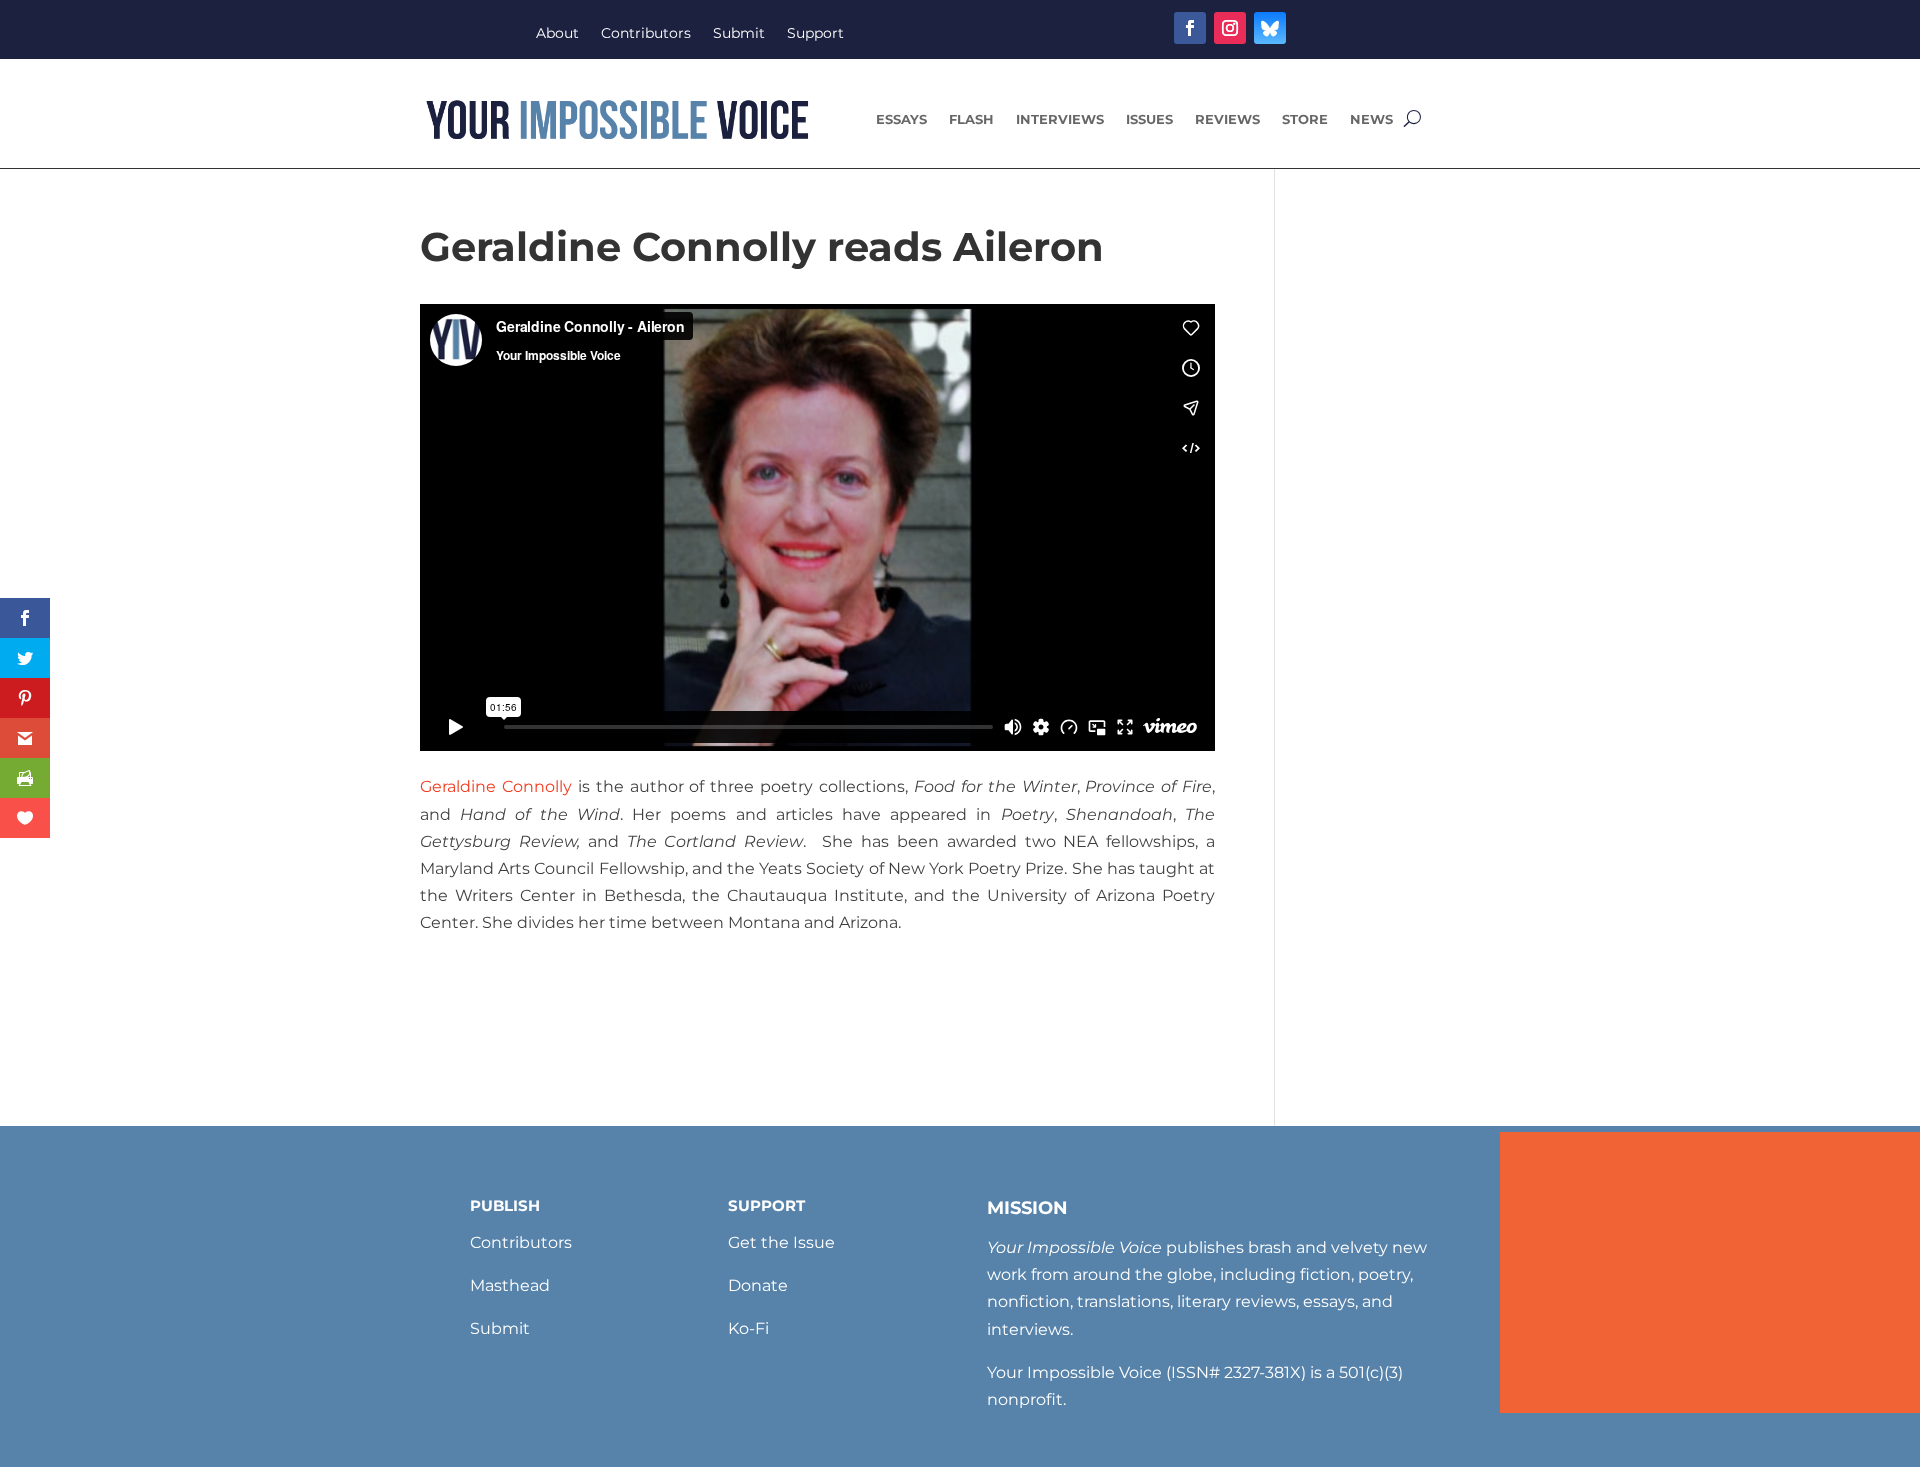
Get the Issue (781, 1242)
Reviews (1227, 119)
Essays (901, 119)
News (1371, 119)
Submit (739, 34)
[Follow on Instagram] (1230, 28)
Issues (1149, 119)
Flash (971, 119)
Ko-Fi (748, 1328)
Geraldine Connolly (496, 786)
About (557, 34)
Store (1305, 119)
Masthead (510, 1285)
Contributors (646, 34)
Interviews (1060, 119)
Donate (758, 1285)
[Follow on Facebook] (1190, 28)
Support (815, 34)
